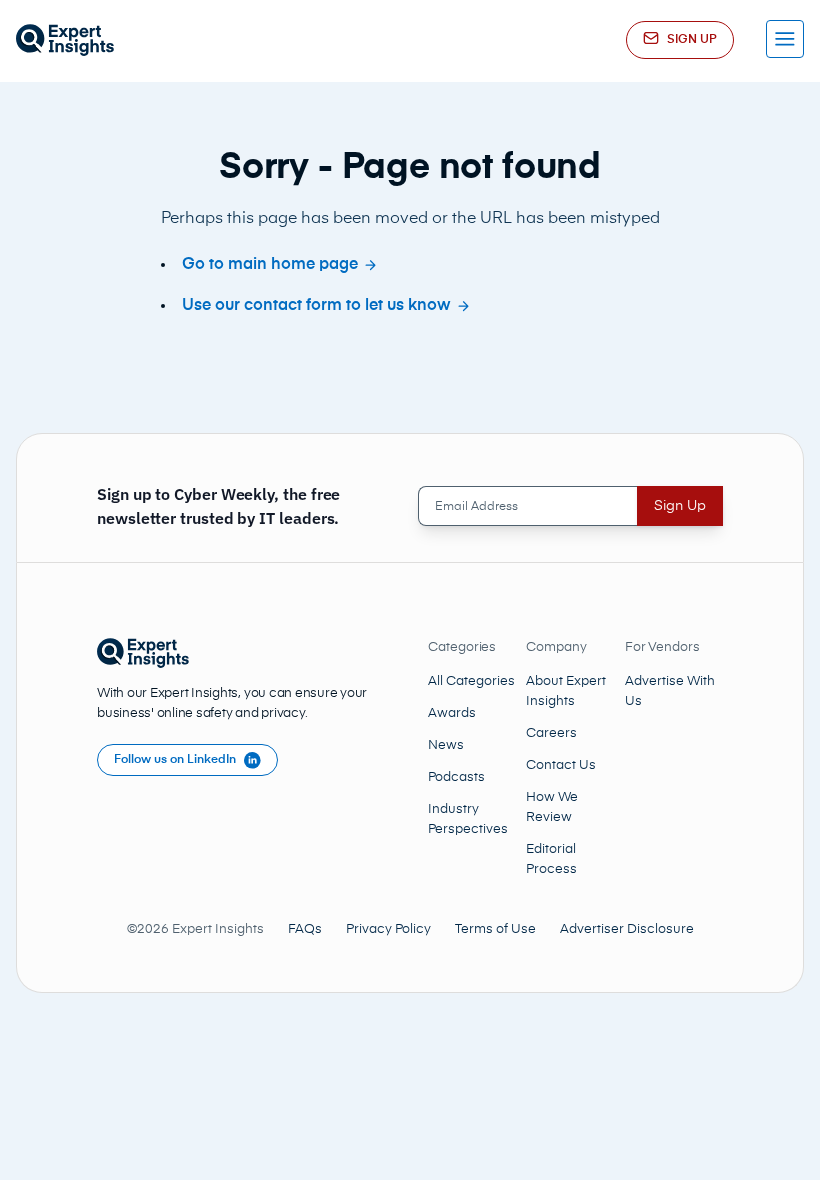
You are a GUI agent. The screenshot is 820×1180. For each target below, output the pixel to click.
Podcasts (456, 777)
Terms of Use (495, 929)
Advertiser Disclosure (627, 929)
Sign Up (680, 506)
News (446, 745)
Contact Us (561, 765)
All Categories (471, 681)
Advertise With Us (670, 691)
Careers (551, 733)
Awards (452, 713)
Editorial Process (551, 859)
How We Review (552, 807)
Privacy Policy (388, 929)
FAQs (305, 929)
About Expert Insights (566, 691)
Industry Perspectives (468, 819)
